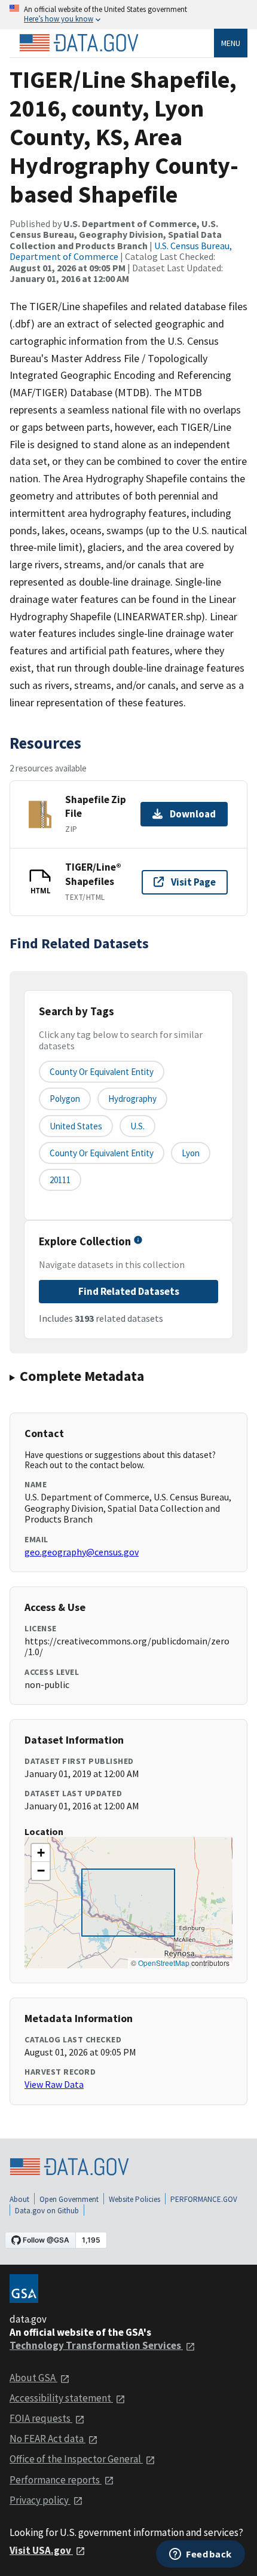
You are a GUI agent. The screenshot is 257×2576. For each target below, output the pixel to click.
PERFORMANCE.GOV (204, 2199)
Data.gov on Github (47, 2211)
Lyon (191, 1153)
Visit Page (193, 882)
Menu (231, 43)
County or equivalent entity (102, 1072)
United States (76, 1126)
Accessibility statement (61, 2398)
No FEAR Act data (48, 2439)
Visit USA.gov (41, 2550)
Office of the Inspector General (76, 2459)
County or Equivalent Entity (102, 1153)
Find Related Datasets (129, 1291)
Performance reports (56, 2480)
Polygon (65, 1099)
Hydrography (132, 1099)
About (19, 2199)
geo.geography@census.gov (82, 1552)
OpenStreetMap (164, 1963)
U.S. (137, 1126)
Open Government (69, 2199)
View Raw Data (54, 2084)
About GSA (33, 2378)
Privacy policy (40, 2500)
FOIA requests (41, 2418)
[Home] (79, 43)
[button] (41, 1853)
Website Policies (134, 2199)
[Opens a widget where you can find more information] (201, 2555)
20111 (60, 1180)
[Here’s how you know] (128, 15)
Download (193, 814)
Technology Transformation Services (96, 2345)
